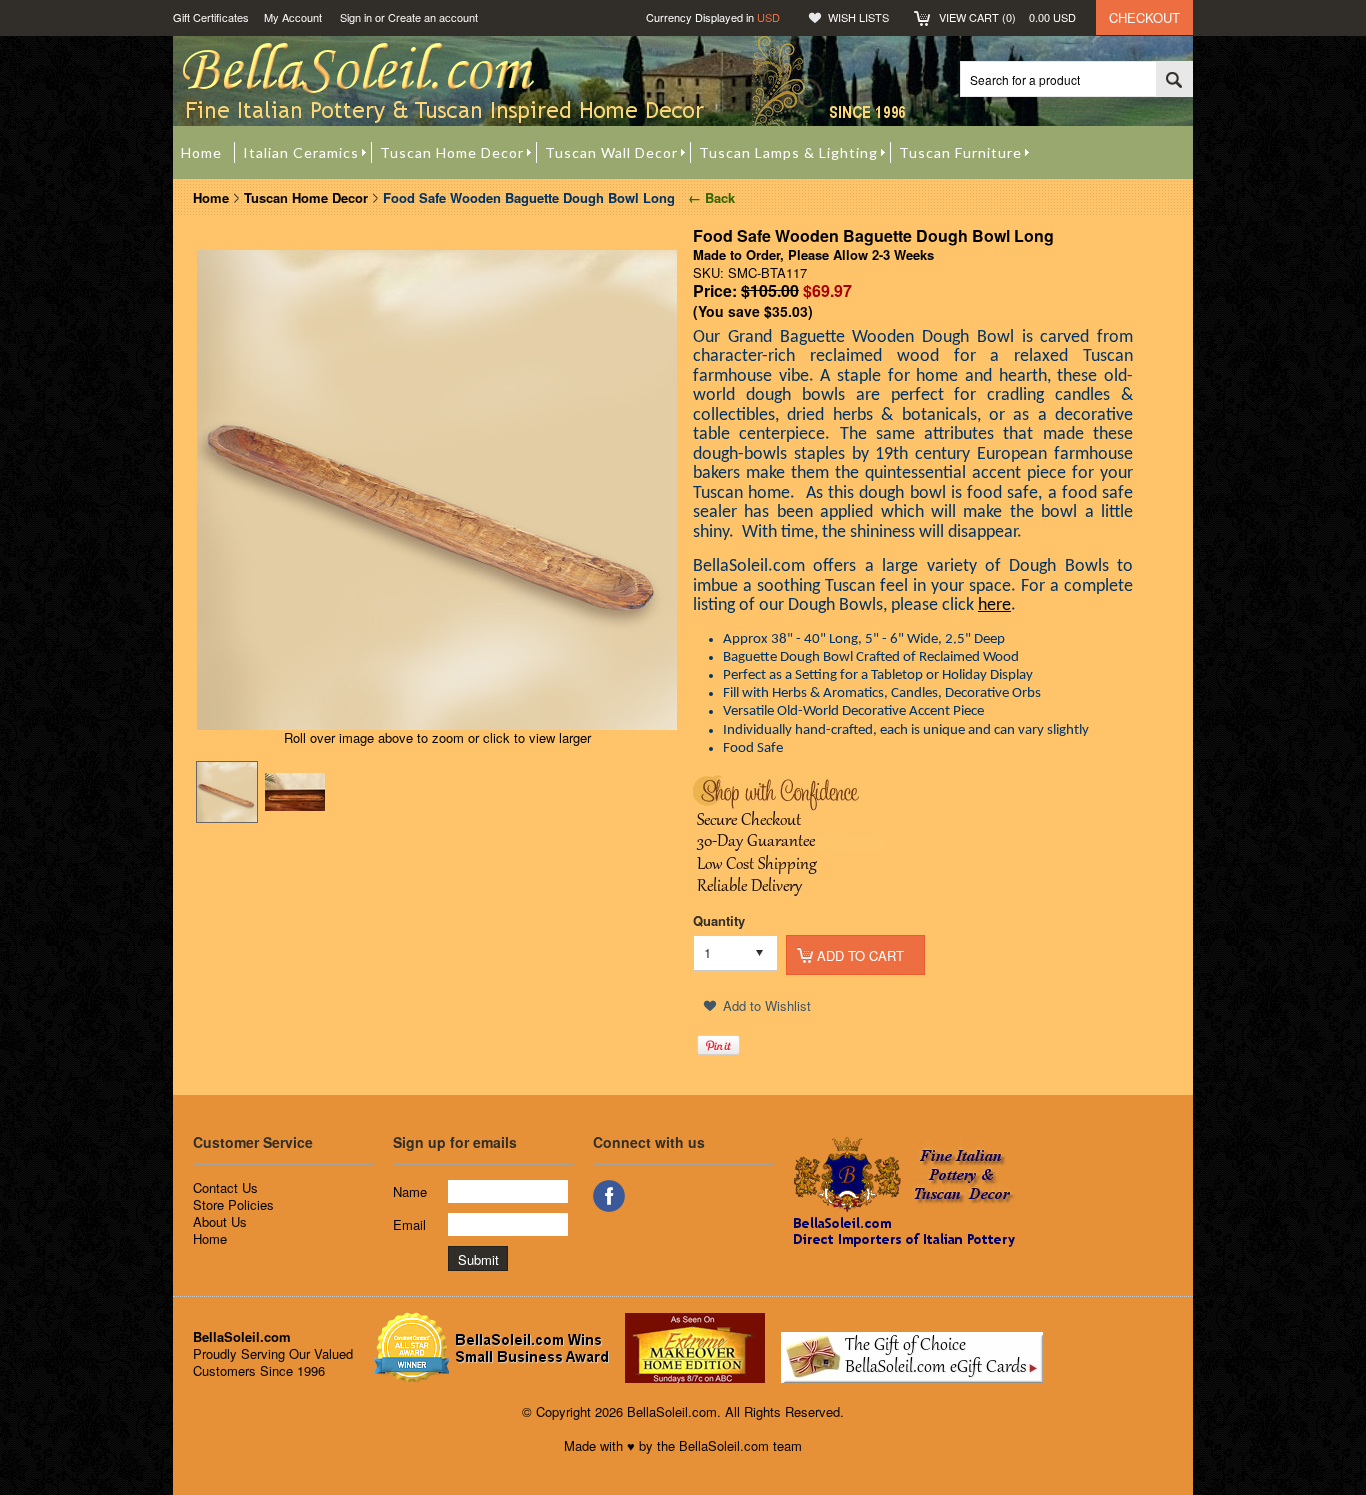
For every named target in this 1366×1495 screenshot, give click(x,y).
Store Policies (233, 1204)
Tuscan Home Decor (306, 197)
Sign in (356, 17)
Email (409, 1224)
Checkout (1144, 17)
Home (211, 197)
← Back (709, 197)
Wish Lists (858, 17)
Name (410, 1191)
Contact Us (225, 1187)
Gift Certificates (211, 17)
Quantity (719, 920)
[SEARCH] (1174, 80)
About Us (220, 1221)
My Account (293, 17)
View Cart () (1007, 17)
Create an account (433, 17)
